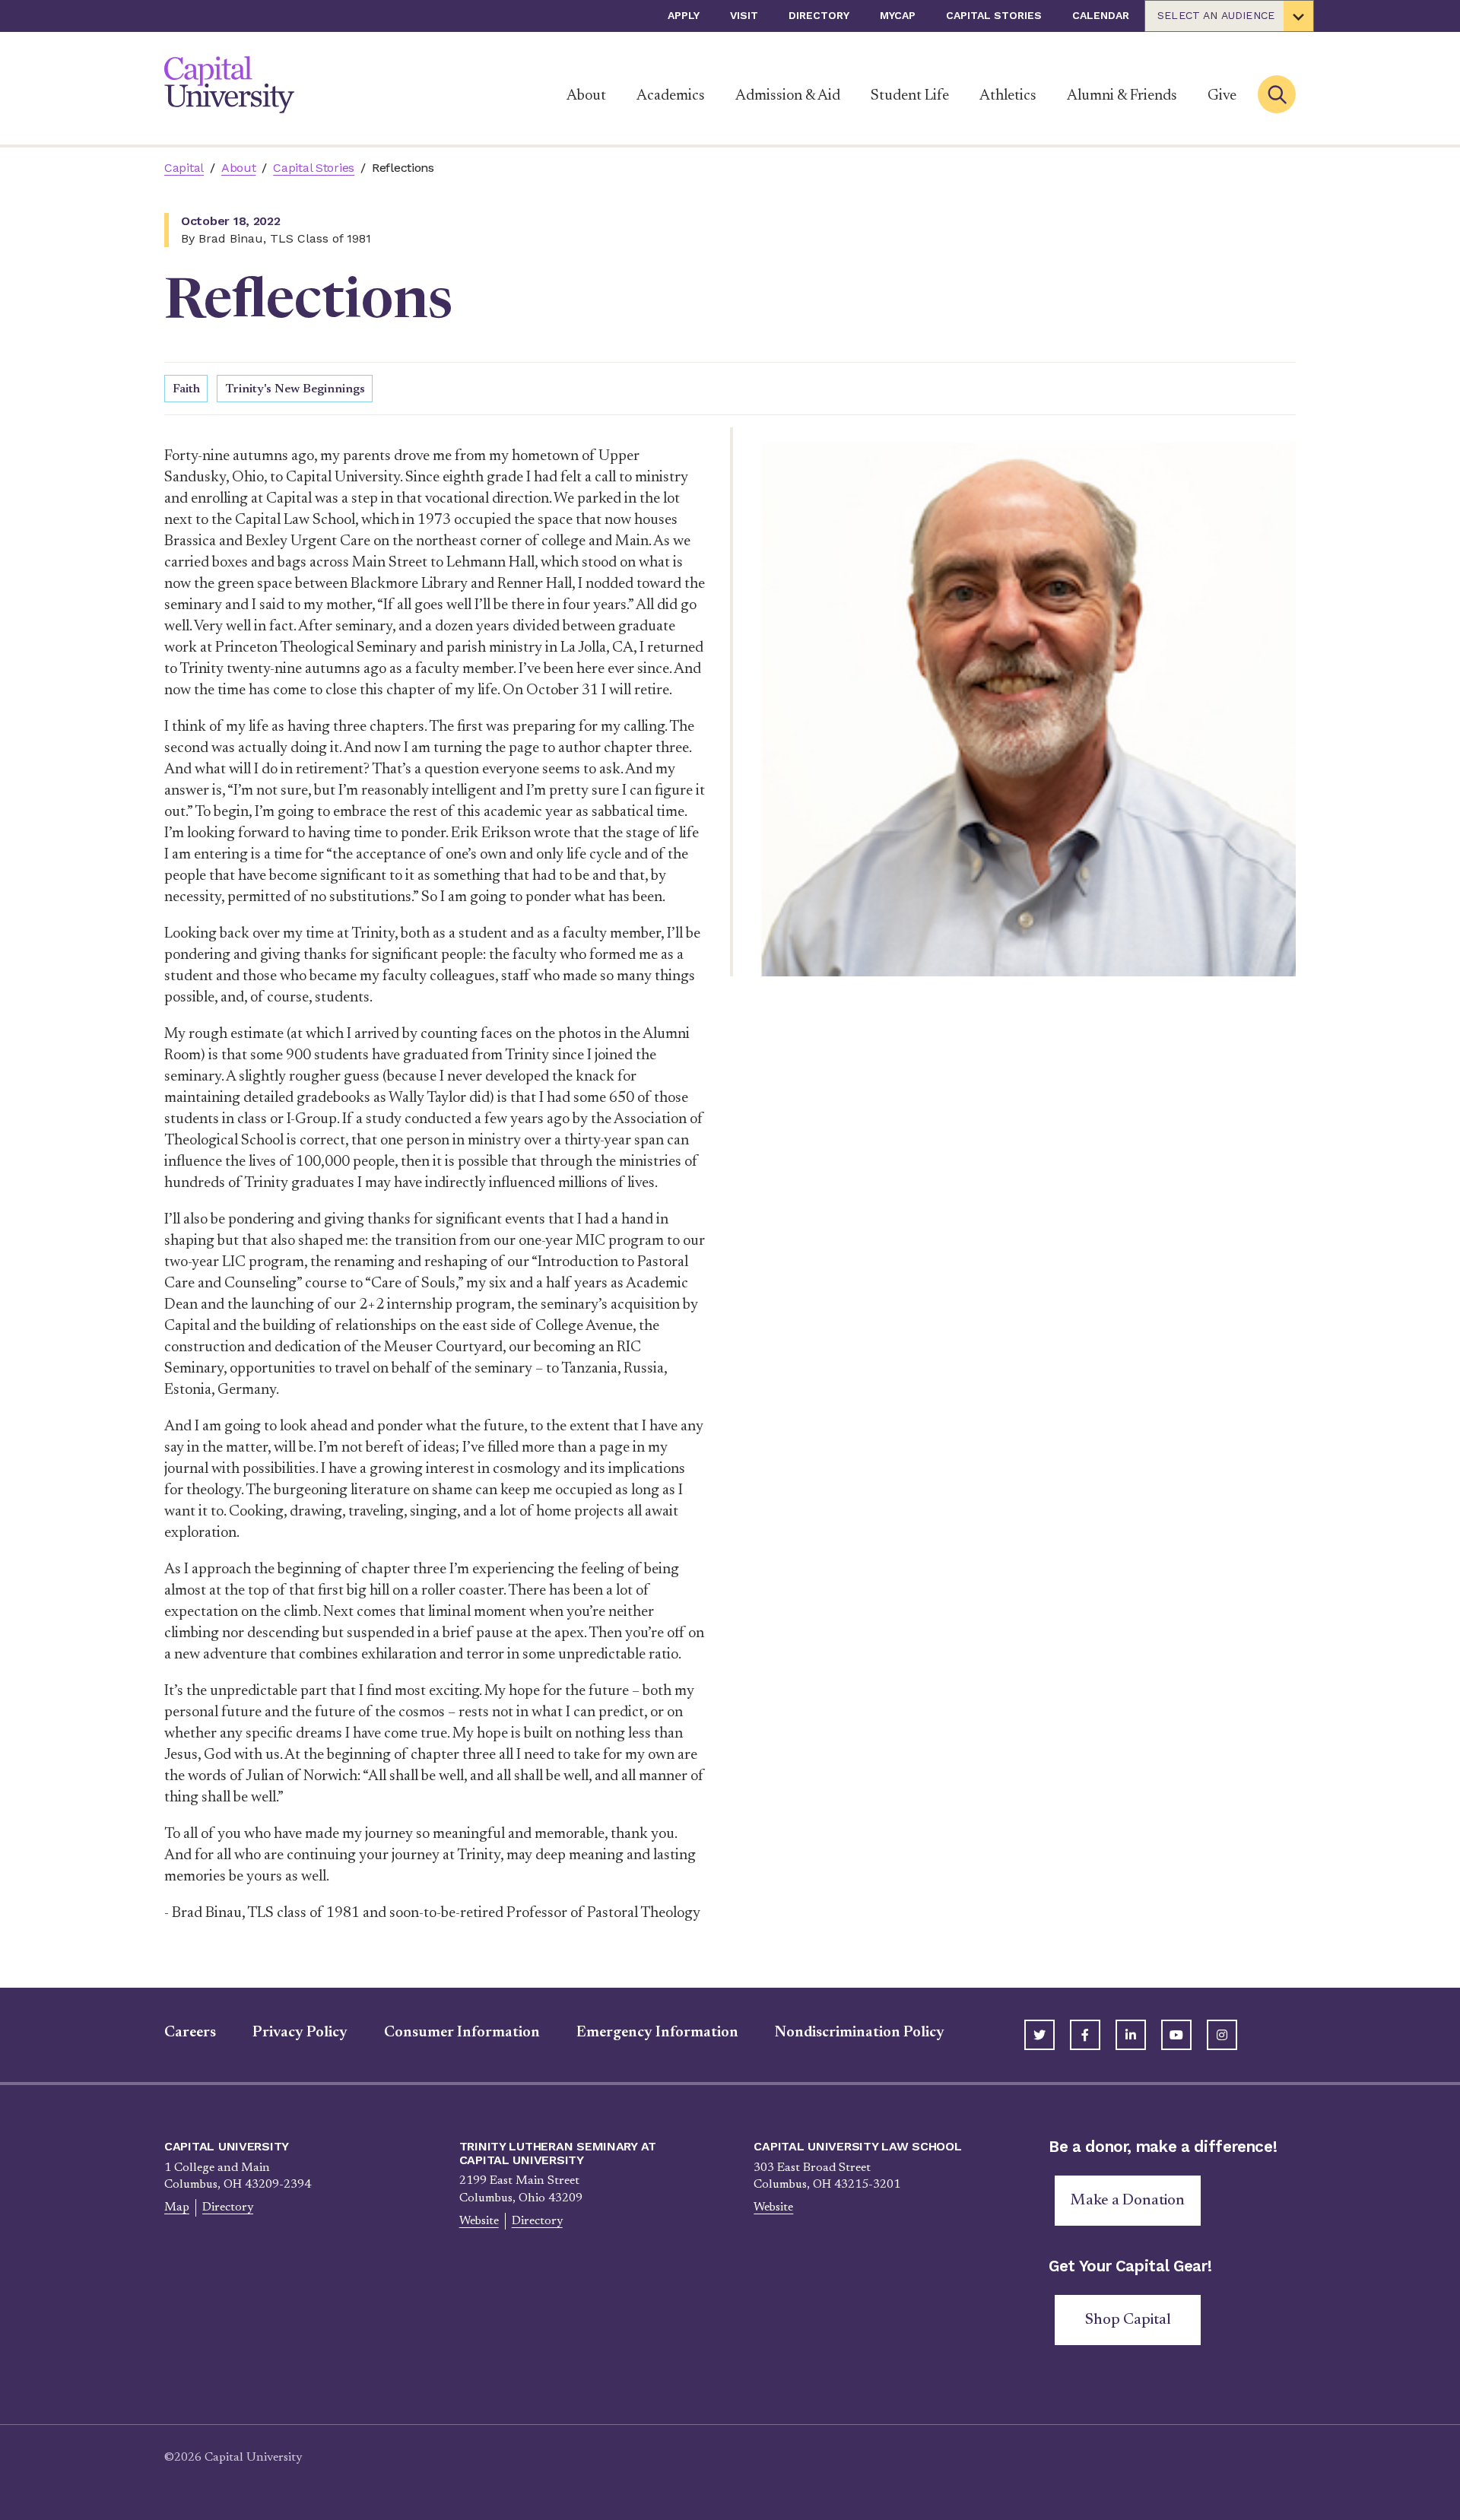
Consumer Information (462, 2033)
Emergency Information (657, 2033)
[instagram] (1222, 2035)
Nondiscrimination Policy (860, 2033)
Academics (671, 96)
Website (479, 2221)
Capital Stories (994, 15)
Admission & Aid (788, 96)
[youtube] (1176, 2035)
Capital (184, 168)
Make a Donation (1128, 2201)
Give (1222, 96)
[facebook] (1085, 2035)
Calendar (1101, 15)
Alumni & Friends (1122, 96)
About (586, 96)
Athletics (1008, 96)
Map (177, 2207)
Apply (684, 15)
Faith (186, 389)
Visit (744, 15)
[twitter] (1039, 2035)
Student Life (910, 96)
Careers (190, 2033)
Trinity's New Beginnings (295, 389)
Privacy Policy (300, 2033)
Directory (819, 15)
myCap (898, 15)
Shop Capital (1128, 2320)
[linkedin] (1131, 2035)
